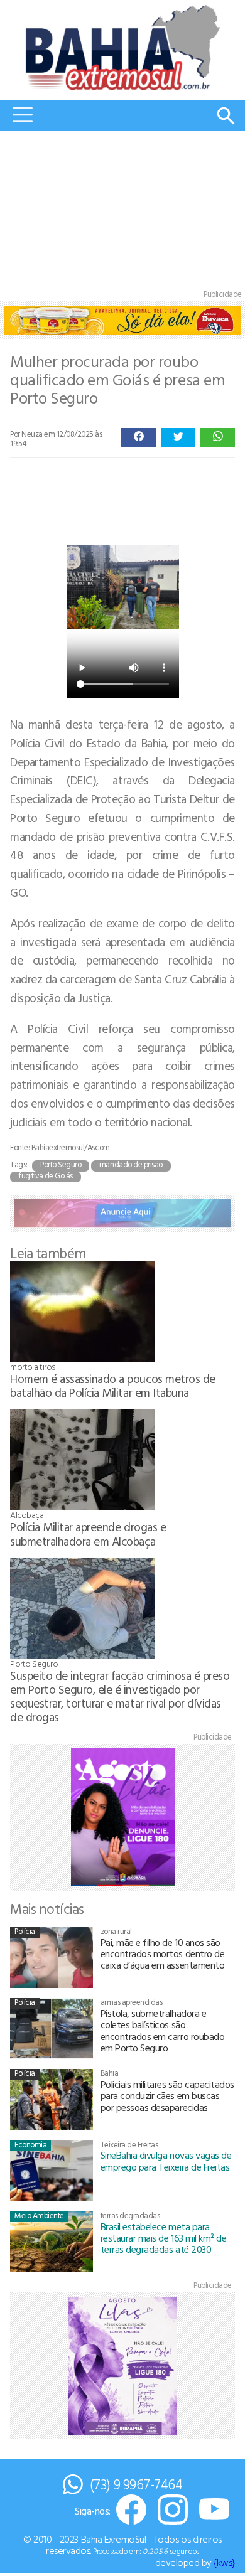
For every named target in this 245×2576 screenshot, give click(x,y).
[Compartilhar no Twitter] (178, 437)
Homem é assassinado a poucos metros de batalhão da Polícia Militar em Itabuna (113, 1385)
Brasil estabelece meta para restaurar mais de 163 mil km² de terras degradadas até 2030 (164, 2238)
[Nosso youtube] (214, 2510)
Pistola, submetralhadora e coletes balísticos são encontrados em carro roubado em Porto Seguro (163, 2030)
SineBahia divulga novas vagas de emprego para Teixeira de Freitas (166, 2161)
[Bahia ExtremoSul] (122, 47)
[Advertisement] (122, 213)
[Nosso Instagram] (173, 2510)
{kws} (224, 2562)
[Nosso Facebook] (131, 2510)
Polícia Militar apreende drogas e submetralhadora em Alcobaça (88, 1533)
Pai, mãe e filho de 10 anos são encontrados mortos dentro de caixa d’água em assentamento (163, 1954)
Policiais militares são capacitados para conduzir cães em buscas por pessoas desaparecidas (167, 2096)
